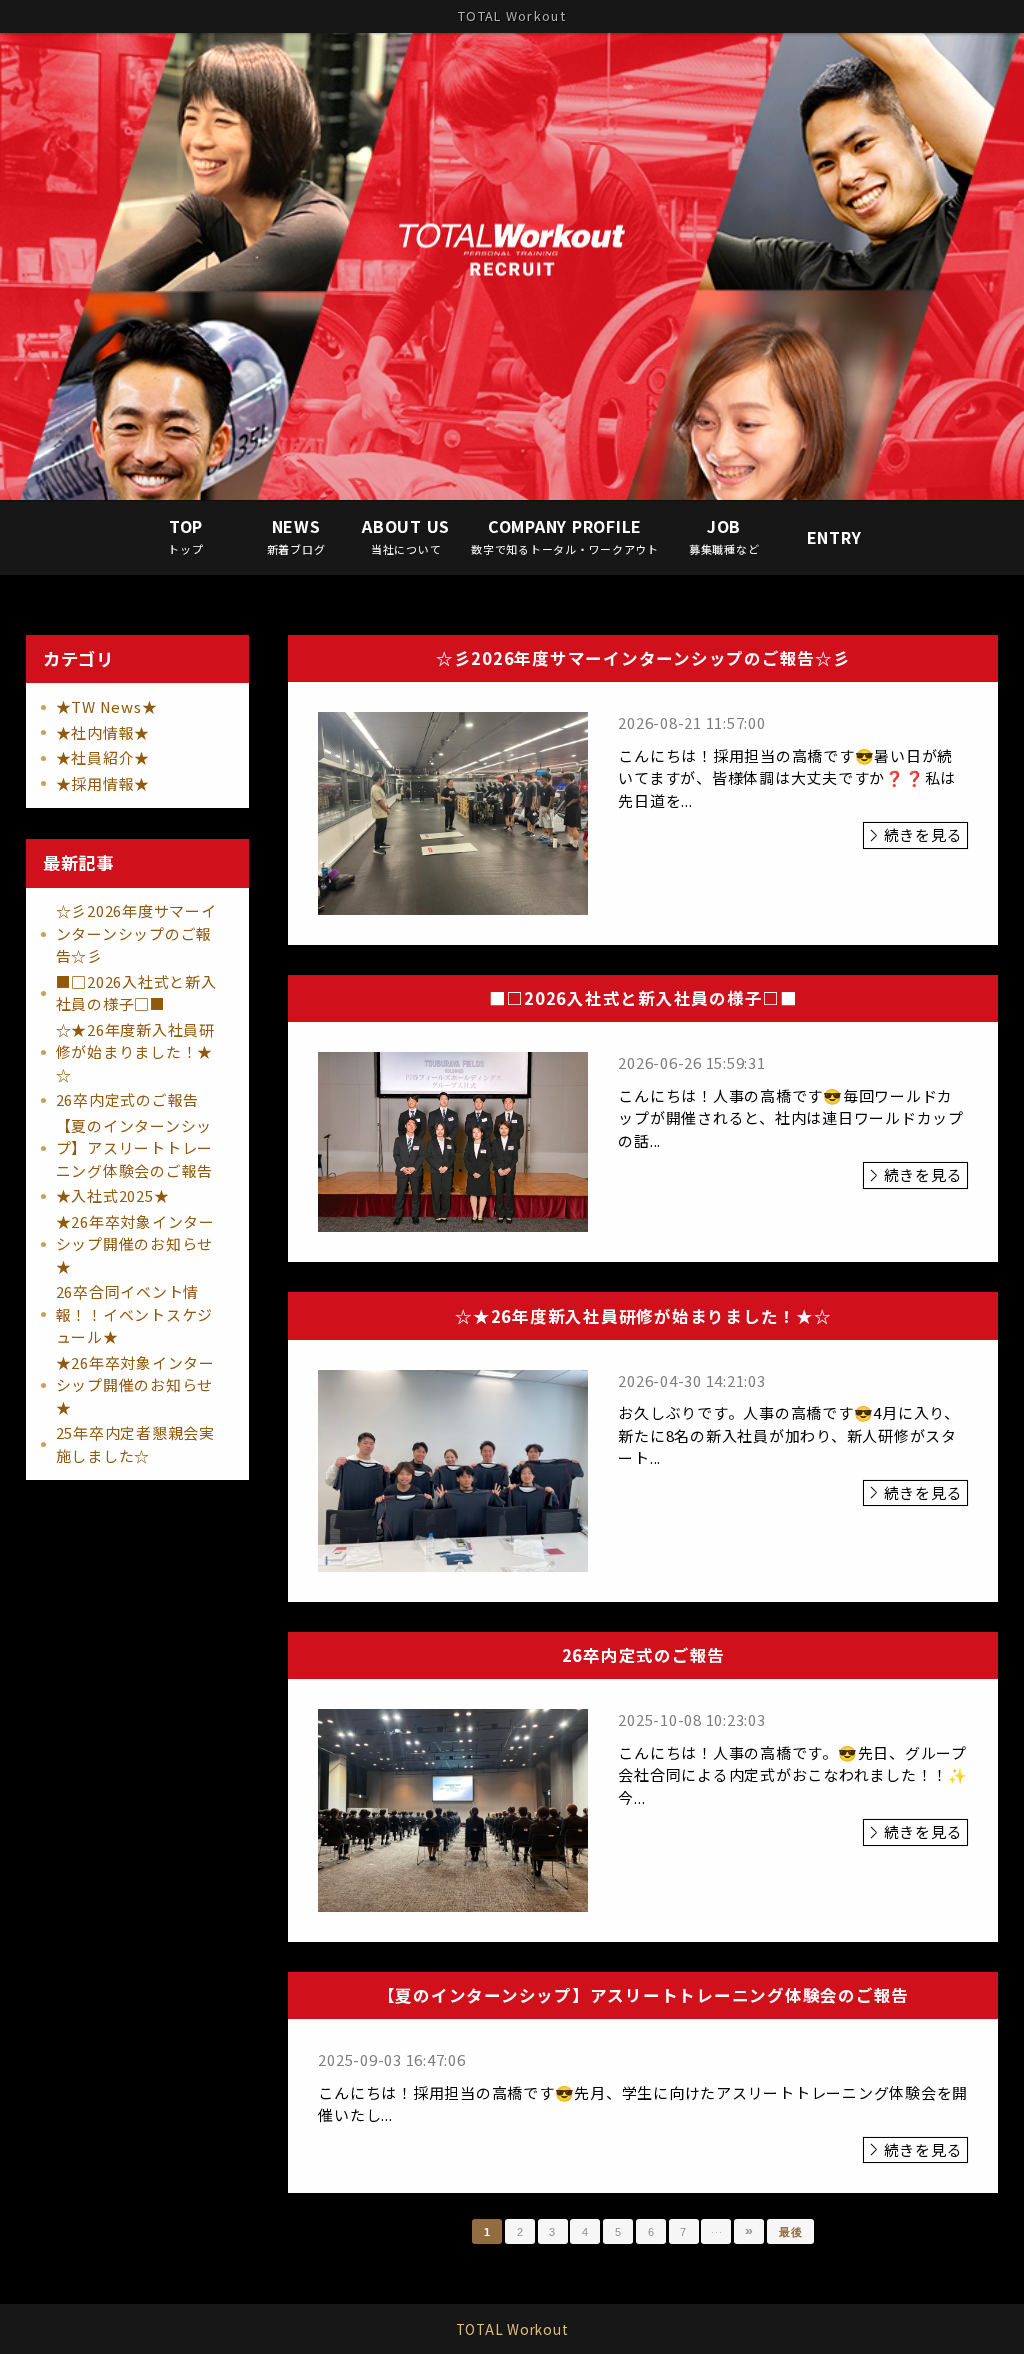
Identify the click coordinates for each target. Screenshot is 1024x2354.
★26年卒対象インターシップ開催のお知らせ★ (135, 1244)
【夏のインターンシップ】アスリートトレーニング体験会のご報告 (135, 1148)
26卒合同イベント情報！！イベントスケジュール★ (135, 1314)
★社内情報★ (103, 732)
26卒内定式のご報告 (128, 1099)
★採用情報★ (103, 783)
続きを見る (923, 834)
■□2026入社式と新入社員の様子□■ (136, 993)
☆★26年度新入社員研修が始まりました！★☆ (135, 1052)
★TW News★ (107, 706)
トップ (185, 535)
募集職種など (724, 535)
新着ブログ (296, 535)
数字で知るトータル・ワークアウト (565, 535)
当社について (406, 535)
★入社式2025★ (113, 1195)
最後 (791, 2232)
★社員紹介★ (103, 757)
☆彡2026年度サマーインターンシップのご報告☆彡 (136, 933)
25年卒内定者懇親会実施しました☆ (135, 1444)
